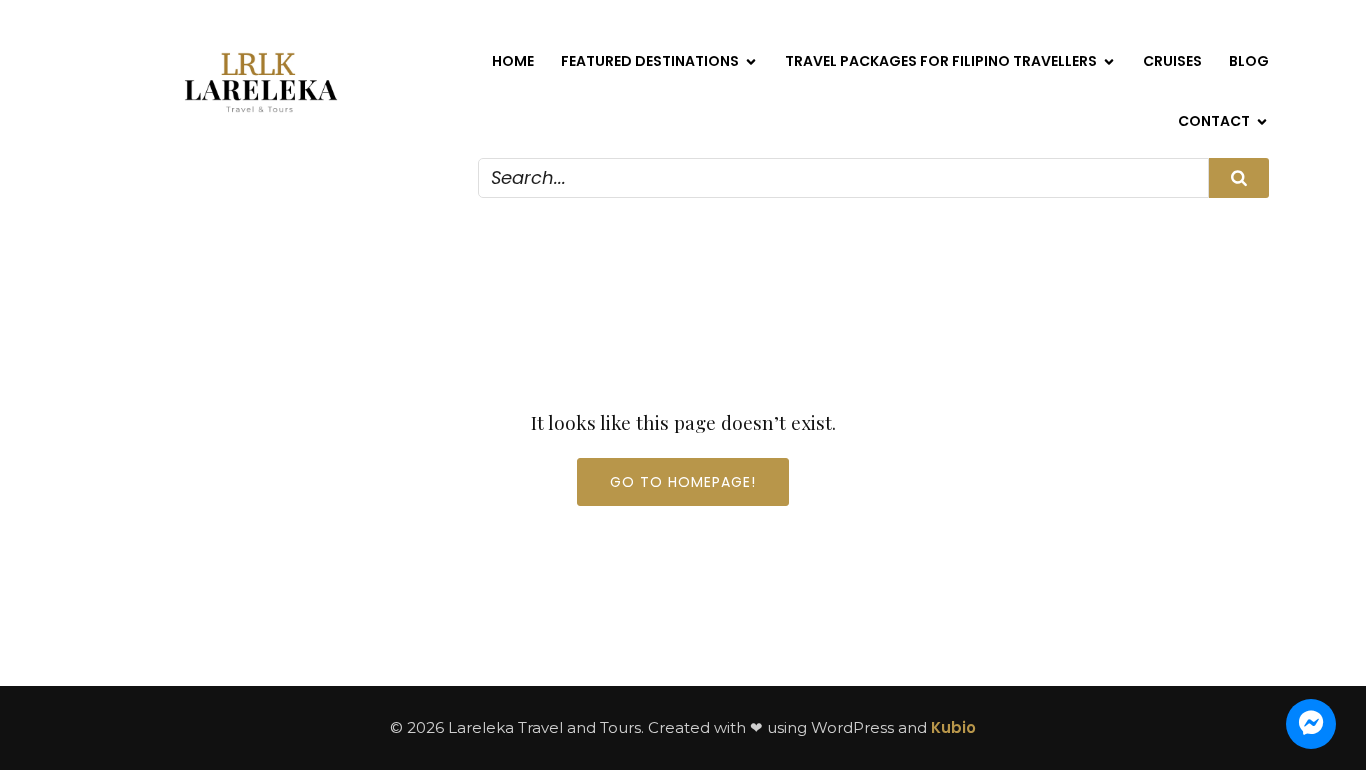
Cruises (1172, 61)
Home (513, 61)
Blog (1249, 61)
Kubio (953, 727)
